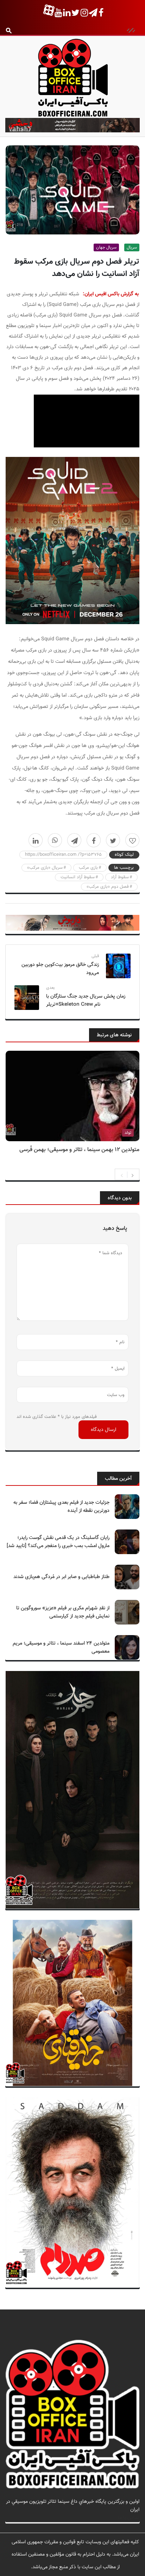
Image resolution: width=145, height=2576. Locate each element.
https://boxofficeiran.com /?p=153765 (63, 855)
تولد (128, 1133)
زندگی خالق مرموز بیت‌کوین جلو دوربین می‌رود (60, 969)
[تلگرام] (74, 840)
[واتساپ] (55, 840)
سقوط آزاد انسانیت (78, 877)
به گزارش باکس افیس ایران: (111, 294)
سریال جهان (106, 247)
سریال (132, 247)
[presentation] (122, 1175)
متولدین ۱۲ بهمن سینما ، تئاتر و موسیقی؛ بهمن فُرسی (79, 1150)
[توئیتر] (113, 840)
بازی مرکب (88, 868)
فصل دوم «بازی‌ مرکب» (108, 887)
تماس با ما (129, 2518)
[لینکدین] (36, 840)
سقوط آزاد (120, 877)
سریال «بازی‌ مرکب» (45, 868)
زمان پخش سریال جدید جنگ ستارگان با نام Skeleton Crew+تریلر (86, 1000)
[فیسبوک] (94, 840)
